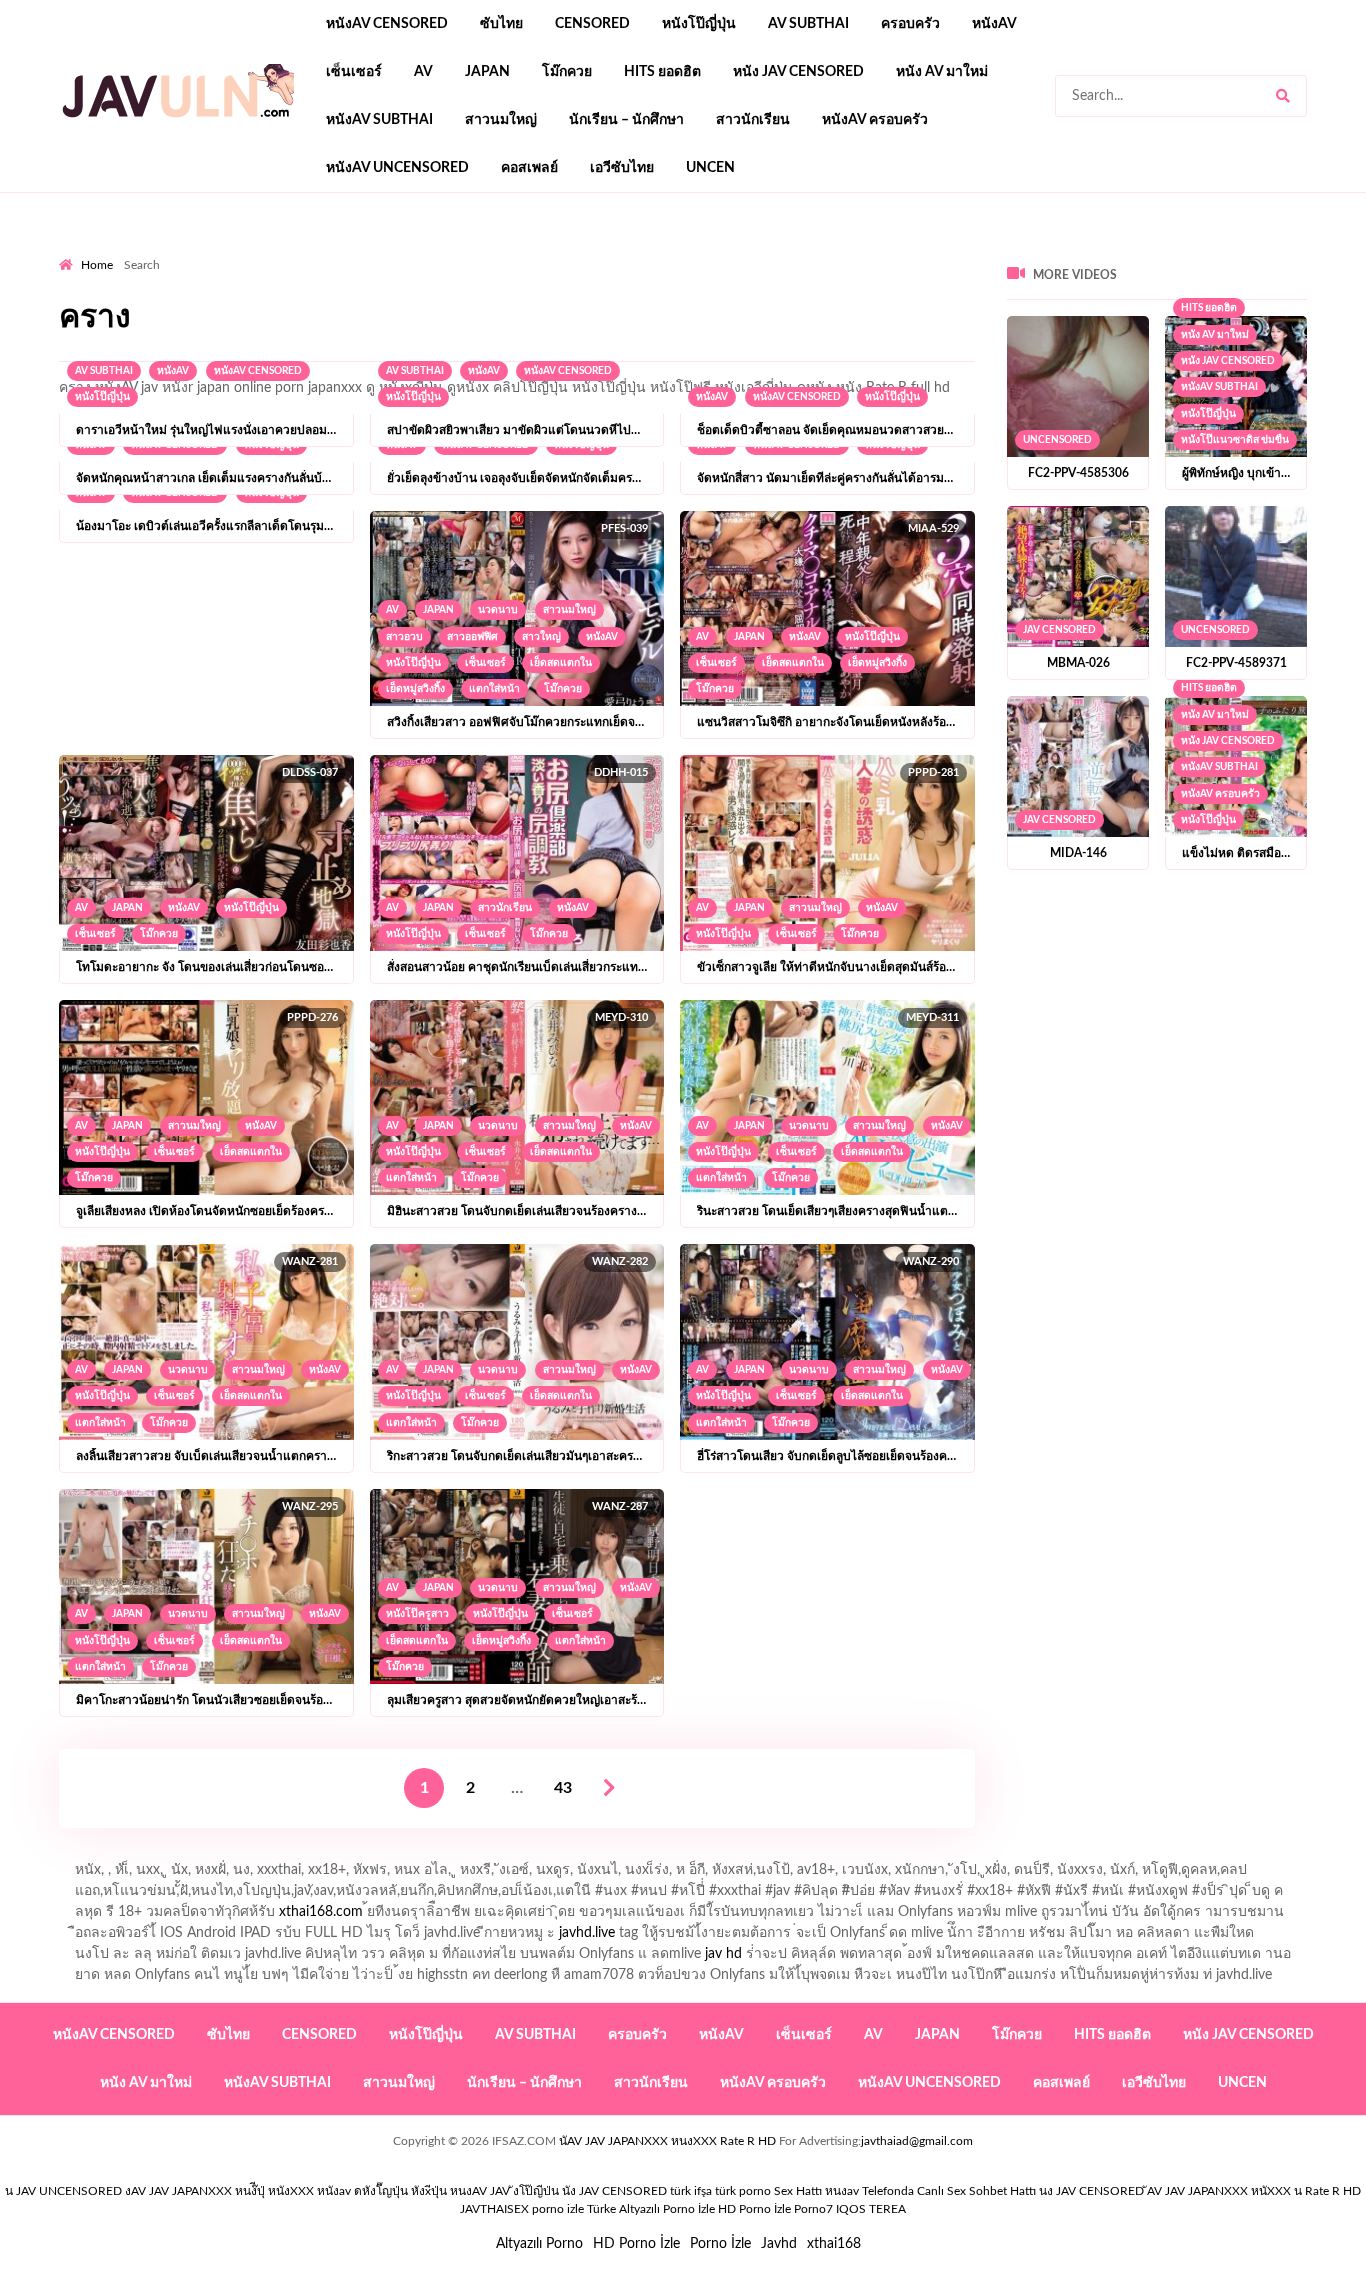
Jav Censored (1059, 630)
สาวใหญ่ (541, 637)
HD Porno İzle (636, 2244)
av (423, 72)
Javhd (779, 2244)
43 (563, 1788)
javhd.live (587, 1933)
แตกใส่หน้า (494, 689)
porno (77, 251)
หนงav (842, 2191)
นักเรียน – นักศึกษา (626, 120)
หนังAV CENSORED (387, 24)
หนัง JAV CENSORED (798, 72)
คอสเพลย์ (529, 168)
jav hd (723, 1954)
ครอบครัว (910, 24)
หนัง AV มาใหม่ (942, 72)
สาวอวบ (404, 637)
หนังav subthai (379, 120)
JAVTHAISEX (494, 2209)
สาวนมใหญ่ (501, 120)
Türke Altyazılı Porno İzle (651, 2209)
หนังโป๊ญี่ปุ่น (699, 24)
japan (487, 72)
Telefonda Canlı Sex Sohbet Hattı (949, 2191)
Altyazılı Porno (539, 2244)
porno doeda (203, 251)
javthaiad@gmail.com (917, 2141)
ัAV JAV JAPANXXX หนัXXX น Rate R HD (1254, 2191)
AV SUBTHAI (808, 24)
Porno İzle (720, 2244)
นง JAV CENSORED (1091, 2191)
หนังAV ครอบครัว (875, 120)
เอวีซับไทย (622, 168)
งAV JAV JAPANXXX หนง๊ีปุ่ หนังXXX (219, 2191)
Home (97, 265)
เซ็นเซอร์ (354, 72)
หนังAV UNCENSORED (397, 168)
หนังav (994, 24)
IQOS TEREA (871, 2209)
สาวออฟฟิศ (472, 637)
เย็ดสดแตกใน (561, 663)
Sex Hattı (798, 2191)
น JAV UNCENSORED (63, 2191)
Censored (592, 24)
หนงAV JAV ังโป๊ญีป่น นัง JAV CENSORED (558, 2191)
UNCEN (710, 168)
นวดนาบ (498, 610)
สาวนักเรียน (753, 120)
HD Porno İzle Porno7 (775, 2209)
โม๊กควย (567, 72)
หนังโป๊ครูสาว (417, 1614)
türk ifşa (691, 2191)
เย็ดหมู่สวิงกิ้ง (415, 689)
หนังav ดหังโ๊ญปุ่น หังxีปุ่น (382, 2191)
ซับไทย (501, 24)
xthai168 (834, 2244)
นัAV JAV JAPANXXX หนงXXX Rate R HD (667, 2141)
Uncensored (1057, 440)
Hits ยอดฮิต (662, 72)
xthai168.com (321, 1912)
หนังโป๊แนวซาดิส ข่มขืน (1235, 440)
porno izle (130, 251)
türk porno (743, 2191)
